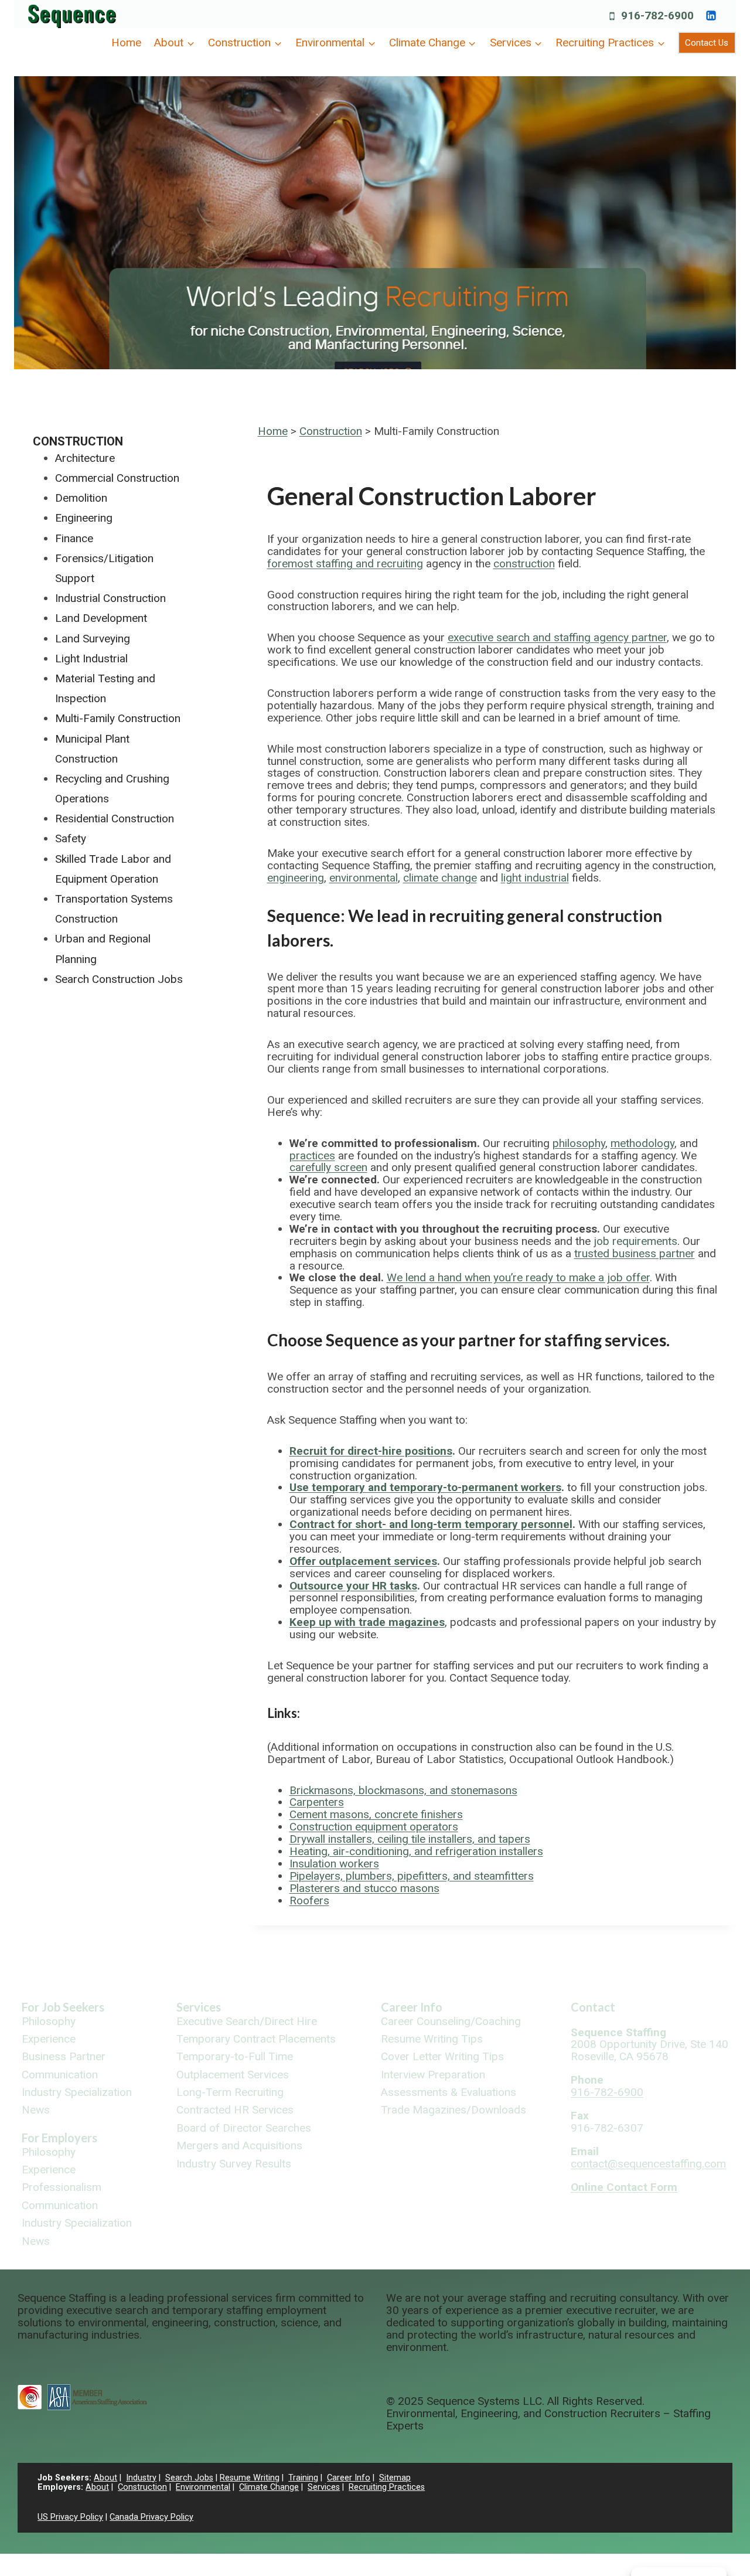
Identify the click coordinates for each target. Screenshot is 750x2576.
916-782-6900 (607, 2092)
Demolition (81, 498)
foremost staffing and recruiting (345, 564)
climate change (440, 878)
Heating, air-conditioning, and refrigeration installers (416, 1851)
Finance (74, 538)
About (105, 2478)
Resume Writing (250, 2478)
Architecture (85, 458)
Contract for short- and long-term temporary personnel (431, 1524)
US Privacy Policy (70, 2517)
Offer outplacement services (363, 1561)
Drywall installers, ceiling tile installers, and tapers (410, 1839)
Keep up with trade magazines (367, 1622)
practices (312, 1156)
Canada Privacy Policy (151, 2517)
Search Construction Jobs (119, 979)
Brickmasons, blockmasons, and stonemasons (403, 1790)
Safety (71, 838)
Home (126, 42)
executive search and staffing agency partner (557, 637)
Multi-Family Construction (118, 718)
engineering (296, 878)
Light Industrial (91, 659)
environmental (364, 878)
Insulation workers (334, 1864)
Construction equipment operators (374, 1827)
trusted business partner (635, 1253)
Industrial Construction (110, 598)
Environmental (203, 2487)
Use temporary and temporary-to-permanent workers (425, 1487)
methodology (642, 1143)
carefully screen (328, 1167)
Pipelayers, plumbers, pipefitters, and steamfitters (412, 1876)
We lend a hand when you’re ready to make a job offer (518, 1277)
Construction (331, 431)
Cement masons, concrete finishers (376, 1814)
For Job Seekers (63, 2007)
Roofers (309, 1900)
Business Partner (64, 2057)
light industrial (535, 878)
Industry (141, 2478)
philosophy (579, 1143)
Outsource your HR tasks (353, 1586)
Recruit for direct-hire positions (371, 1451)
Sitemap (395, 2478)
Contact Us (707, 43)
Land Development (101, 618)
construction (524, 564)
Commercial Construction (117, 478)
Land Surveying (93, 639)
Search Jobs (189, 2478)
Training (303, 2478)
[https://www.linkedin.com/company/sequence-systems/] (711, 15)
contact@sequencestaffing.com (648, 2164)
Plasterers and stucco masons (364, 1888)
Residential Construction (115, 819)
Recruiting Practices (387, 2487)
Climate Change (269, 2487)
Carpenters (317, 1802)
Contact (593, 2007)
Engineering (84, 518)
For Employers (59, 2138)
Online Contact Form (624, 2187)
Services (199, 2007)
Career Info (412, 2007)
